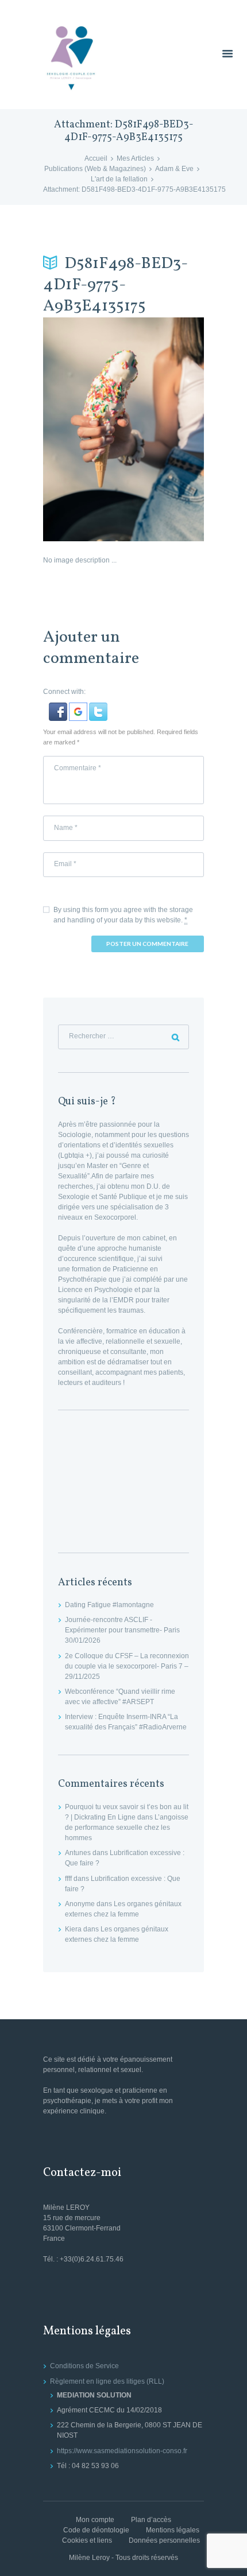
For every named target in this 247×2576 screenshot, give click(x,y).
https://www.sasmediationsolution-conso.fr (122, 2451)
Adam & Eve (174, 169)
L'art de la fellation (119, 179)
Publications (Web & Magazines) (95, 169)
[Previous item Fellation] (83, 429)
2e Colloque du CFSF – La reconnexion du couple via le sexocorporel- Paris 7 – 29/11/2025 (127, 1666)
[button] (59, 708)
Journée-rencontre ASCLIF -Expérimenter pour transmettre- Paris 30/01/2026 (122, 1630)
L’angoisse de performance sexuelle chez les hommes (127, 1828)
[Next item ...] (164, 429)
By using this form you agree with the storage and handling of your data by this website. (123, 915)
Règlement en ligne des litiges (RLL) (107, 2381)
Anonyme (80, 1904)
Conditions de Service (84, 2366)
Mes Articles (135, 158)
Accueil (96, 158)
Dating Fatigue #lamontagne (109, 1605)
